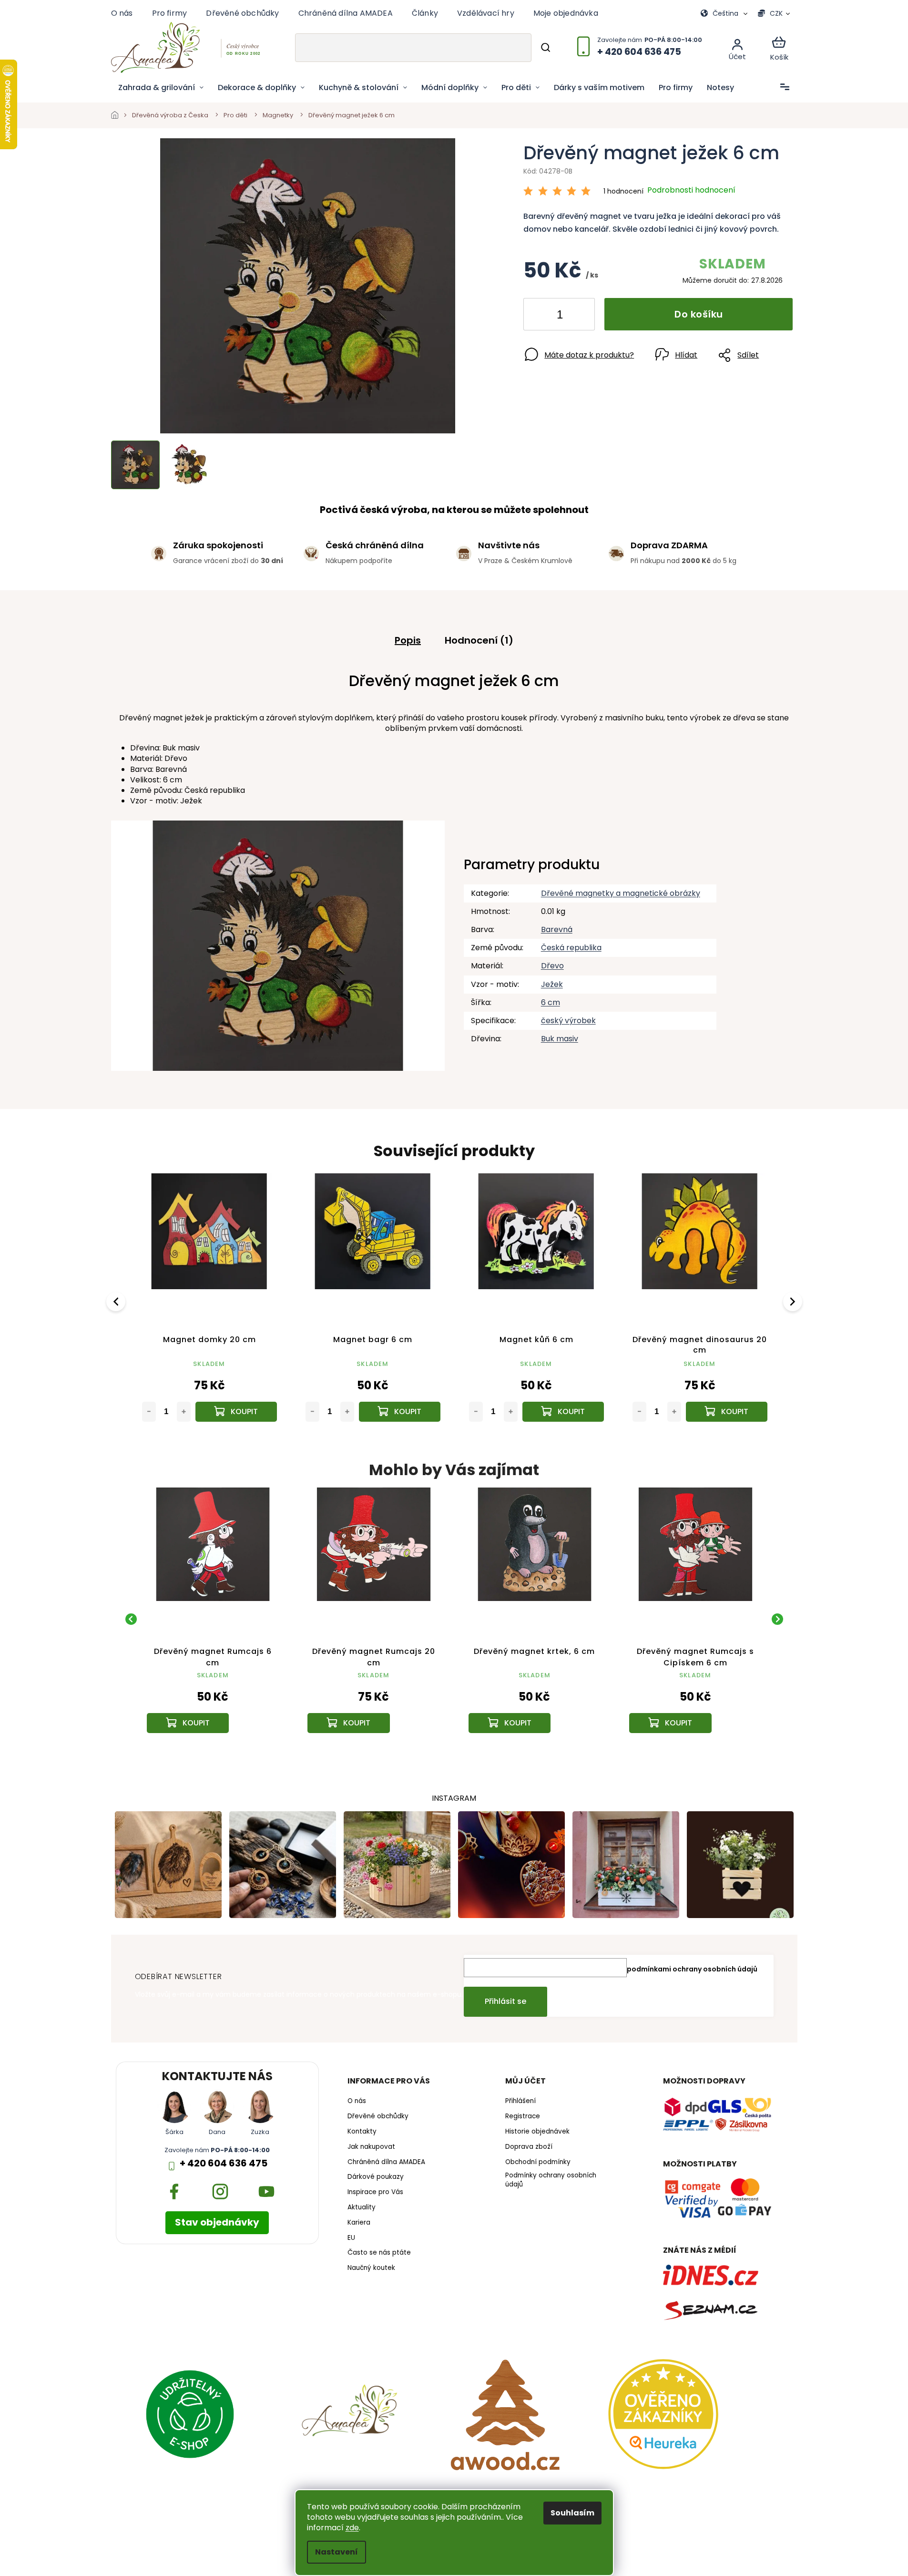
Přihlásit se (505, 2001)
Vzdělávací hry (486, 13)
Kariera (359, 2223)
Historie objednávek (537, 2132)
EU (351, 2238)
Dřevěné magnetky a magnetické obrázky (621, 893)
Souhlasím (572, 2513)
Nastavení (337, 2552)
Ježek (552, 984)
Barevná (557, 929)
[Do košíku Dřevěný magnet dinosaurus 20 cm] (727, 1412)
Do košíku (699, 314)
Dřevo (552, 966)
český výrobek (568, 1021)
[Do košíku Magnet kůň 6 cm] (563, 1412)
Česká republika (571, 948)
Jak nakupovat (371, 2147)
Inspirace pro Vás (375, 2192)
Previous (117, 1301)
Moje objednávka (566, 13)
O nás (122, 13)
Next (794, 1301)
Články (425, 13)
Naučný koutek (371, 2268)
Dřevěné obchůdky (242, 13)
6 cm (551, 1002)
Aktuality (362, 2207)
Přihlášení (520, 2101)
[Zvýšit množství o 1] (580, 316)
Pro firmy (170, 13)
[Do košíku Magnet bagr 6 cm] (400, 1412)
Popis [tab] (408, 640)
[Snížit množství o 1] (539, 316)
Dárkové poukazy (376, 2177)
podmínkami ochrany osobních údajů (692, 1969)
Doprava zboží (529, 2147)
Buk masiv (560, 1039)
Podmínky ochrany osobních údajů (551, 2180)
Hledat (545, 48)
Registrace (523, 2116)
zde (352, 2528)
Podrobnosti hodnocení (691, 190)
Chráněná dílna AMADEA (346, 13)
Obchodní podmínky (538, 2162)
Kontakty (362, 2132)
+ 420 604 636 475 (224, 2163)
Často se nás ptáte (379, 2253)
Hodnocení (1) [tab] (479, 640)
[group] (213, 1619)
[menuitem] (161, 88)
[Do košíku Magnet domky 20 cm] (236, 1412)
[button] (213, 1701)
